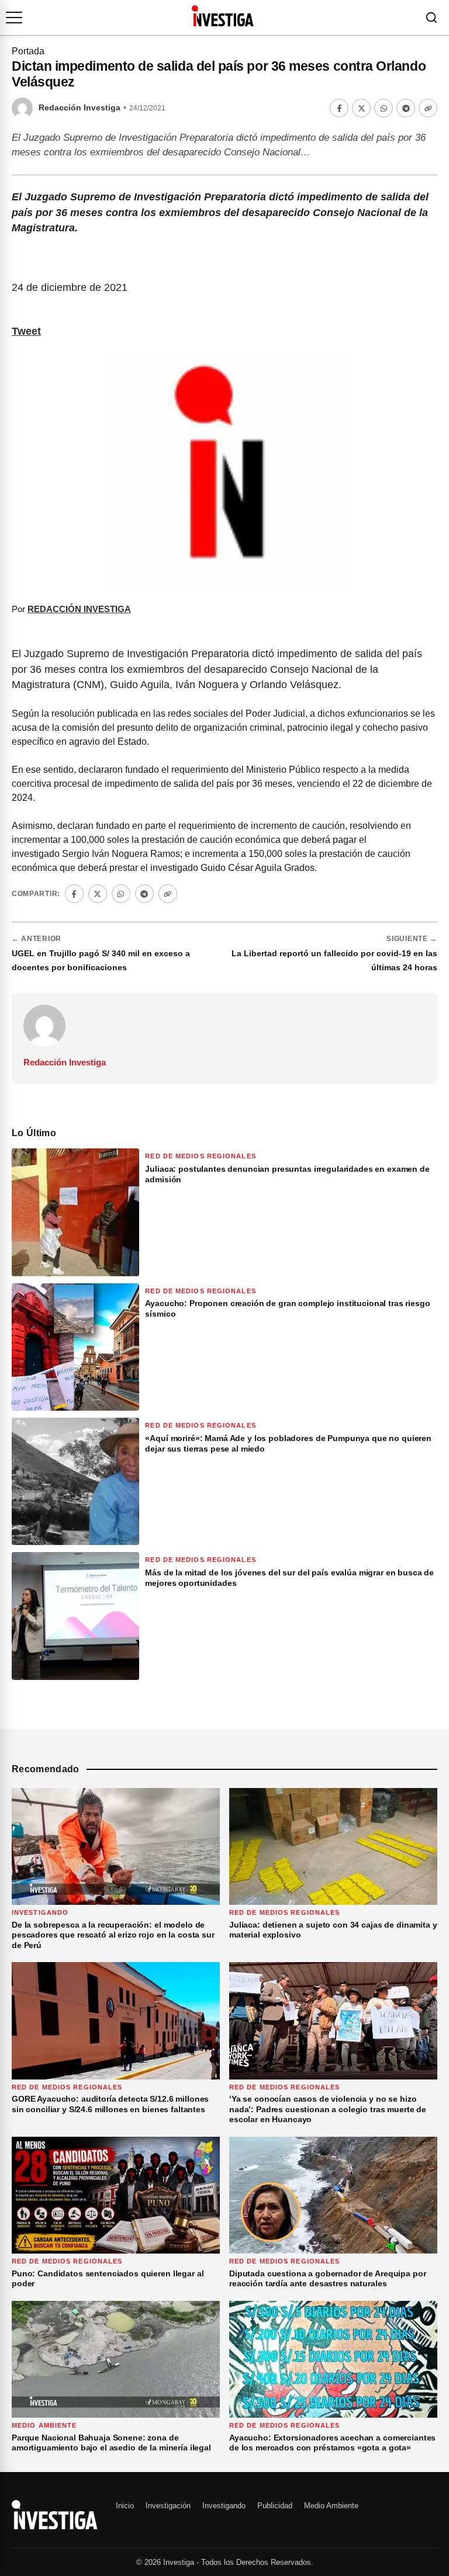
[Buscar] (431, 18)
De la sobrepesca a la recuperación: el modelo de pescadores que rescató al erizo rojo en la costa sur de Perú (113, 1935)
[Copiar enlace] (428, 108)
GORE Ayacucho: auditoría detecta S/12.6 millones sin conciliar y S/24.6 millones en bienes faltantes (110, 2104)
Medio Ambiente (44, 2425)
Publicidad (275, 2506)
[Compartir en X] (361, 108)
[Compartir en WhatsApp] (384, 108)
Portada (28, 51)
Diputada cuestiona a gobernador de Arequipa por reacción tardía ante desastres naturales (327, 2279)
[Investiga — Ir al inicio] (222, 16)
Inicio (125, 2506)
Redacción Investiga (80, 108)
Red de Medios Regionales (200, 1156)
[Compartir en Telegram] (406, 108)
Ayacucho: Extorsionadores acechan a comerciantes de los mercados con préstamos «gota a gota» (332, 2443)
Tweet (26, 331)
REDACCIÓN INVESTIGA (79, 609)
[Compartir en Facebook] (339, 108)
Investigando (40, 1912)
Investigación (168, 2506)
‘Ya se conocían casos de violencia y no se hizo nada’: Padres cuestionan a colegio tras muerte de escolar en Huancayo (328, 2109)
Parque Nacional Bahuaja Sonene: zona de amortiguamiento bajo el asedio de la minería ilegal (111, 2443)
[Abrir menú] (14, 18)
